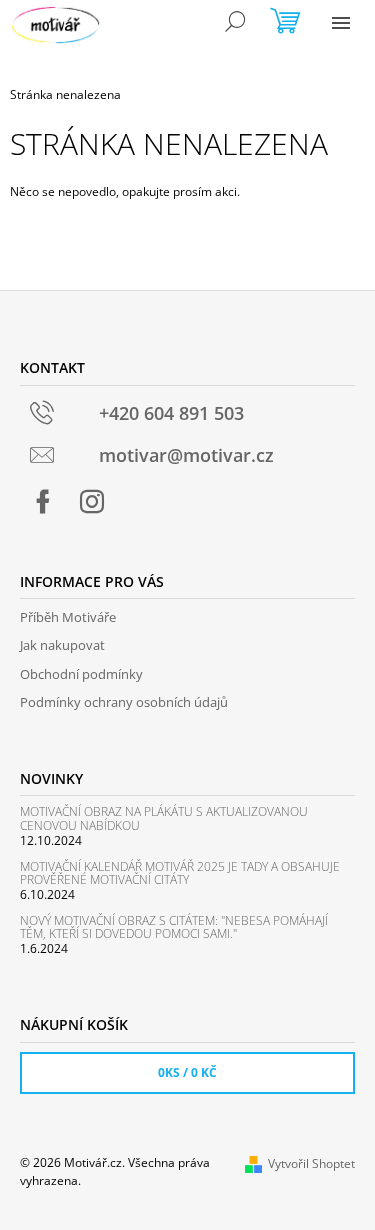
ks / (187, 1072)
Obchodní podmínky (81, 674)
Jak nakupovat (62, 645)
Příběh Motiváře (68, 617)
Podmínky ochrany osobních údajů (124, 702)
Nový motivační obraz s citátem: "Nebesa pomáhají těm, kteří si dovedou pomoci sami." (174, 927)
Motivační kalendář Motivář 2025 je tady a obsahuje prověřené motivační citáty (180, 873)
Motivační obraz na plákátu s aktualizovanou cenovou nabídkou (164, 818)
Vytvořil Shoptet (311, 1163)
